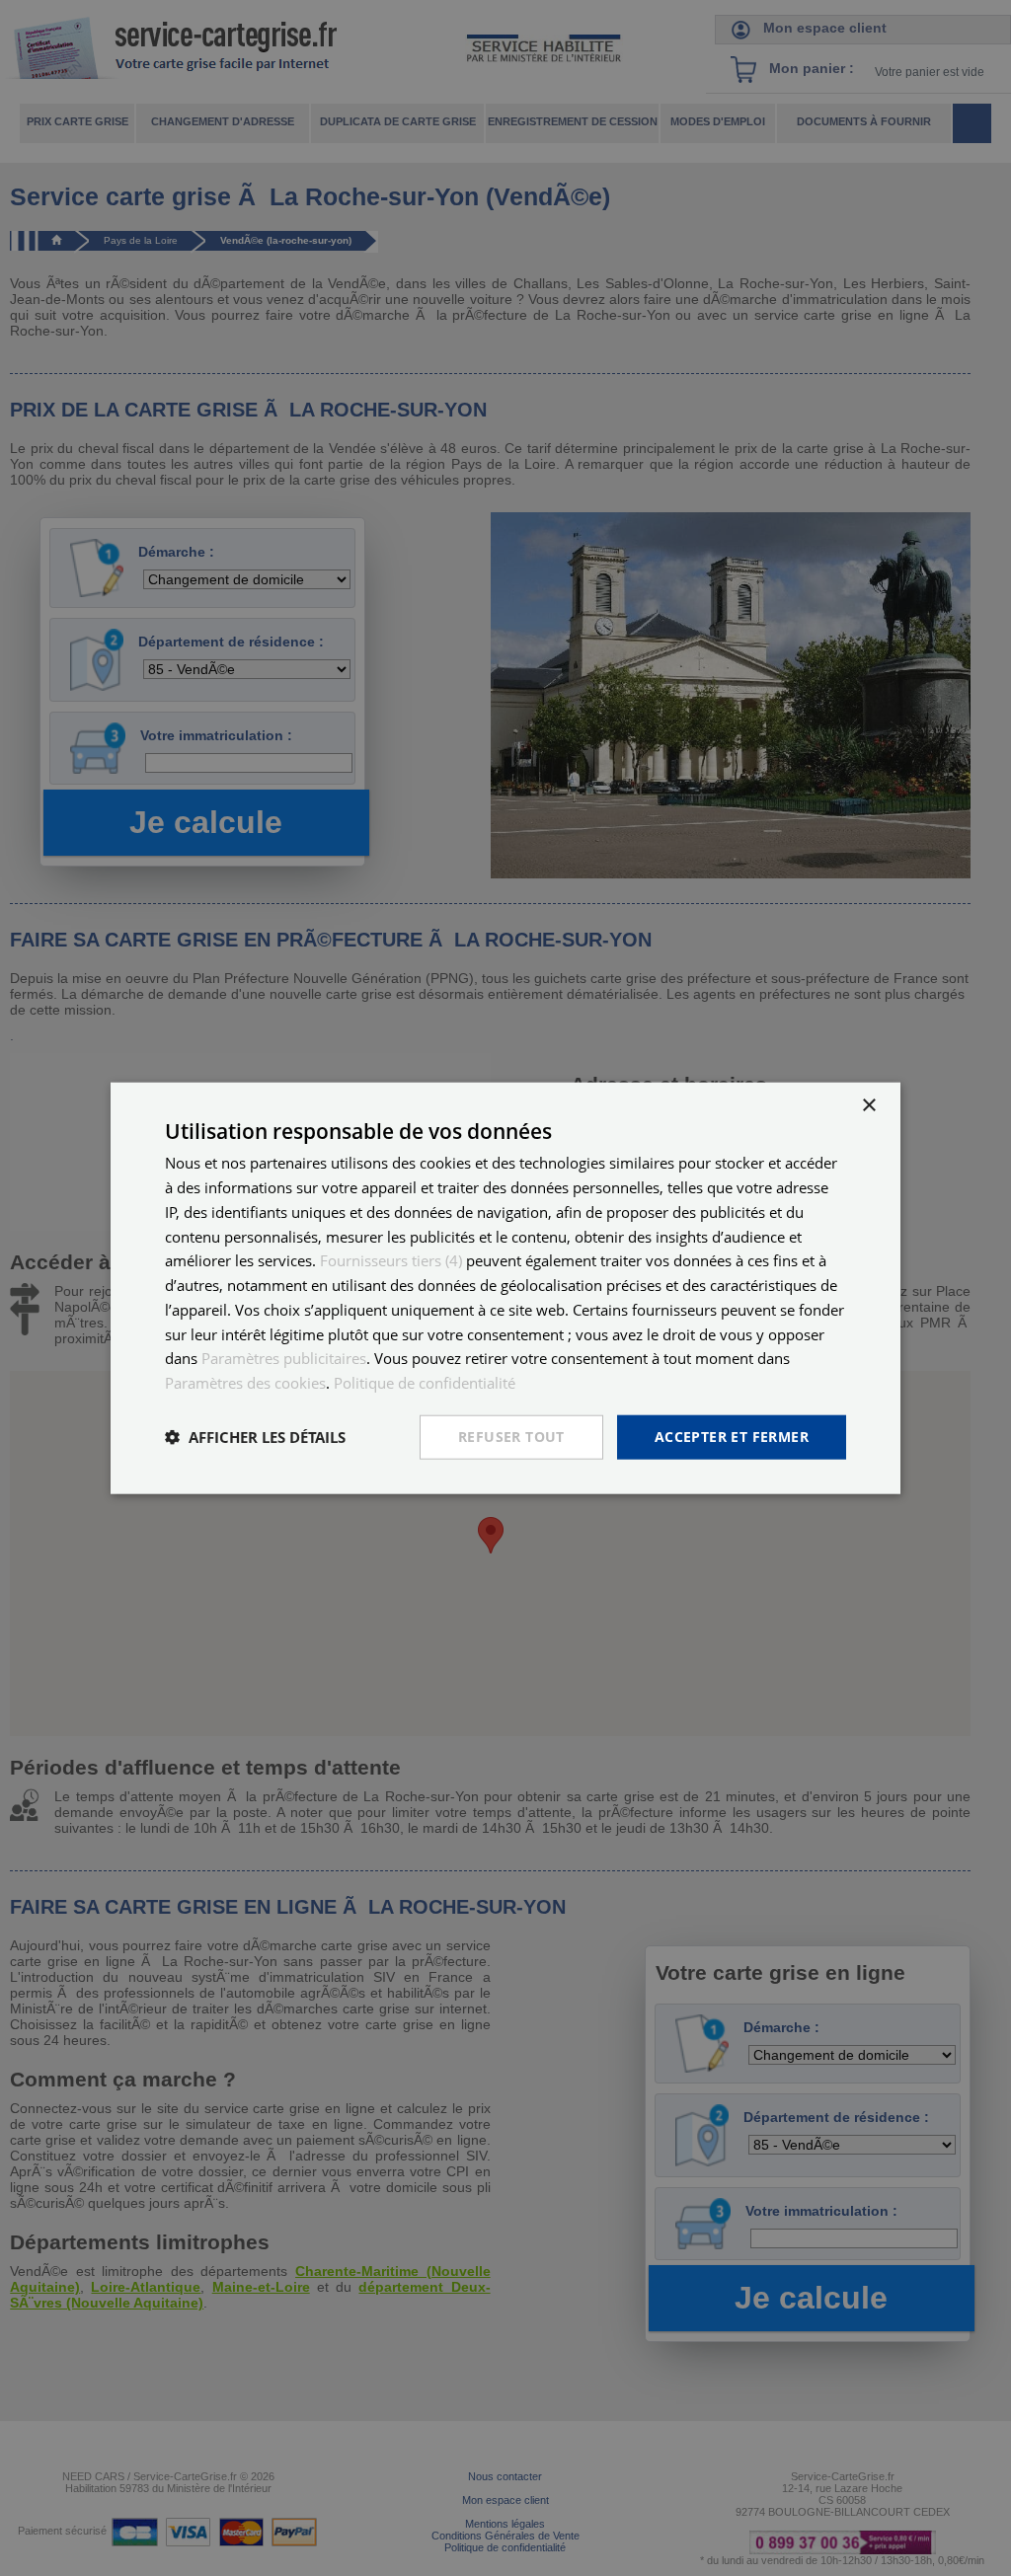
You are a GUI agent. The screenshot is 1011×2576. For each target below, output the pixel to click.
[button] (255, 1437)
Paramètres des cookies (245, 1383)
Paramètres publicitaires (284, 1358)
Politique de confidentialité (425, 1383)
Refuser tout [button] (511, 1437)
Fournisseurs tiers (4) (391, 1260)
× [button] (868, 1106)
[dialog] (505, 1288)
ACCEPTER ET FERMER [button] (732, 1437)
